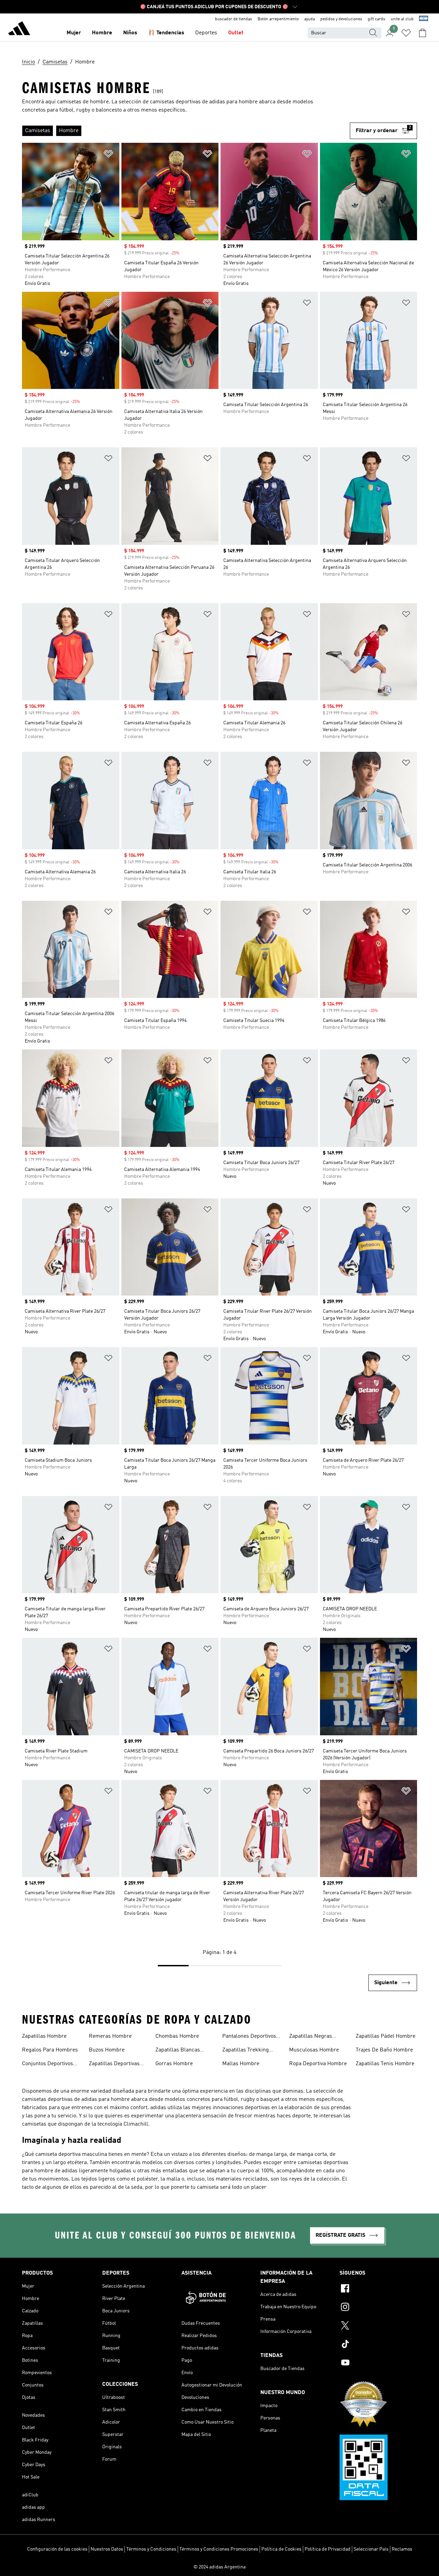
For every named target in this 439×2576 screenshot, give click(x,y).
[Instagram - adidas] (378, 2308)
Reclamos (402, 2549)
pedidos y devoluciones (341, 19)
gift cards (376, 19)
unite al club (402, 19)
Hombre (102, 33)
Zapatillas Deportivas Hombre (114, 2065)
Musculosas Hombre (314, 2050)
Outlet (236, 33)
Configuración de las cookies (57, 2549)
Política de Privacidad (328, 2549)
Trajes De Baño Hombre (384, 2050)
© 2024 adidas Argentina (219, 2567)
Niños (130, 33)
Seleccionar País (371, 2549)
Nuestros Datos (107, 2549)
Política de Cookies (281, 2549)
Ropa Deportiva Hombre (318, 2064)
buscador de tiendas (234, 19)
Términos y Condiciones (151, 2549)
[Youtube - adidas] (378, 2364)
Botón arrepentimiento (278, 19)
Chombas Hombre (177, 2036)
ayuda (310, 19)
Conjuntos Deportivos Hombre (48, 2065)
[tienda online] (19, 30)
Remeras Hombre (110, 2036)
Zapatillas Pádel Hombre (385, 2036)
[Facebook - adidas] (378, 2289)
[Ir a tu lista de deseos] (406, 33)
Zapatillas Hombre (44, 2036)
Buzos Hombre (107, 2050)
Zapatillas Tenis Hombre (385, 2064)
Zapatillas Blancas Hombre (178, 2051)
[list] (186, 131)
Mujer (74, 33)
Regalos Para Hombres (50, 2050)
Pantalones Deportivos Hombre (249, 2037)
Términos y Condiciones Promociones (219, 2549)
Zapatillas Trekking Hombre (246, 2051)
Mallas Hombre (241, 2064)
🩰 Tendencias (166, 33)
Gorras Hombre (174, 2064)
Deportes (206, 33)
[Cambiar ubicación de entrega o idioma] (424, 19)
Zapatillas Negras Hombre (311, 2037)
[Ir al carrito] (423, 33)
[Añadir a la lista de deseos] (108, 155)
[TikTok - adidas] (378, 2345)
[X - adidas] (378, 2326)
